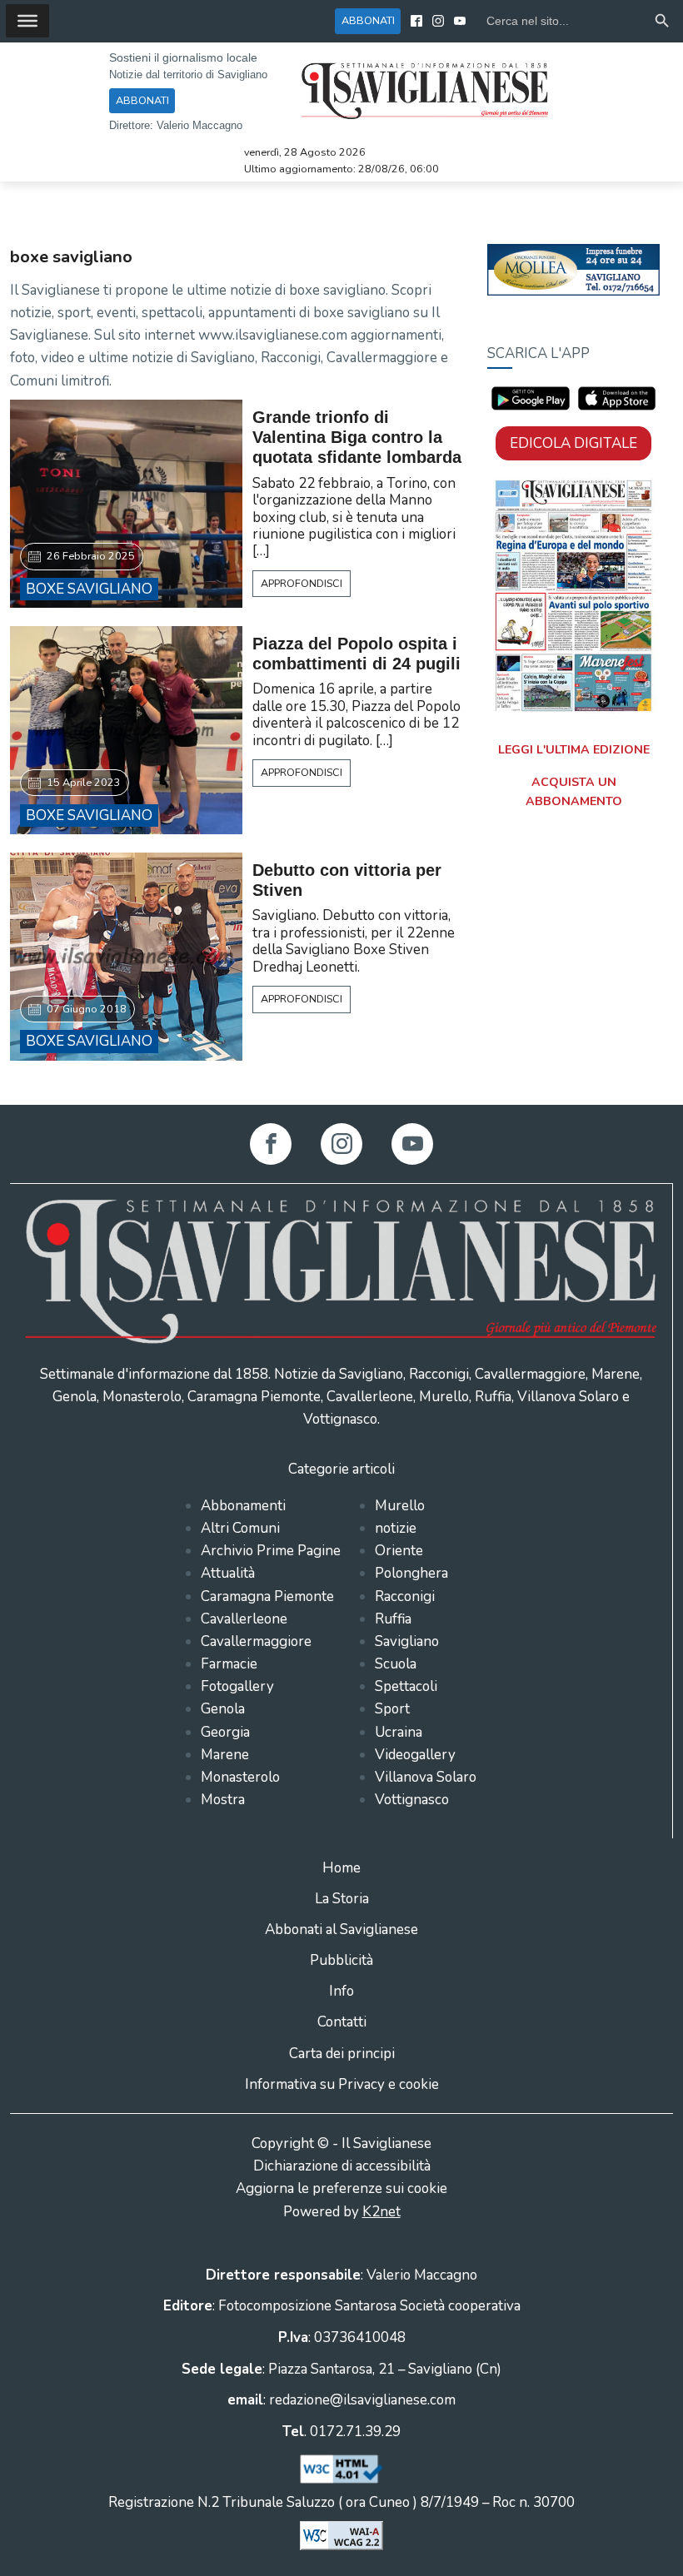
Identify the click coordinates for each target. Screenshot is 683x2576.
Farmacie (229, 1664)
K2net (381, 2212)
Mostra (223, 1800)
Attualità (228, 1573)
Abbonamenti (243, 1506)
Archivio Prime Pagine (271, 1551)
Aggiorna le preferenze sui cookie (341, 2188)
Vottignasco (412, 1800)
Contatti (342, 2022)
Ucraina (399, 1732)
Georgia (225, 1732)
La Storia (342, 1899)
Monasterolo (240, 1777)
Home (341, 1868)
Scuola (396, 1664)
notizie (396, 1528)
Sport (392, 1709)
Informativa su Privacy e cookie (342, 2084)
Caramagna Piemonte (267, 1596)
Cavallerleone (244, 1619)
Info (341, 1991)
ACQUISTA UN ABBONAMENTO (574, 792)
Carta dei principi (342, 2054)
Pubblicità (341, 1960)
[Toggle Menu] (27, 21)
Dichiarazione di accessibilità (342, 2166)
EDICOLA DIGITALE (573, 443)
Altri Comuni (240, 1528)
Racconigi (405, 1596)
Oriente (399, 1551)
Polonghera (411, 1573)
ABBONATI (368, 20)
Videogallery (415, 1755)
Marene (225, 1755)
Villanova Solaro (426, 1777)
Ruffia (393, 1619)
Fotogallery (237, 1686)
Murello (400, 1506)
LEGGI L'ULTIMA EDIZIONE (574, 750)
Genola (223, 1709)
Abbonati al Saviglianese (341, 1930)
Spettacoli (406, 1686)
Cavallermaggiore (256, 1641)
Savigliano (407, 1641)
